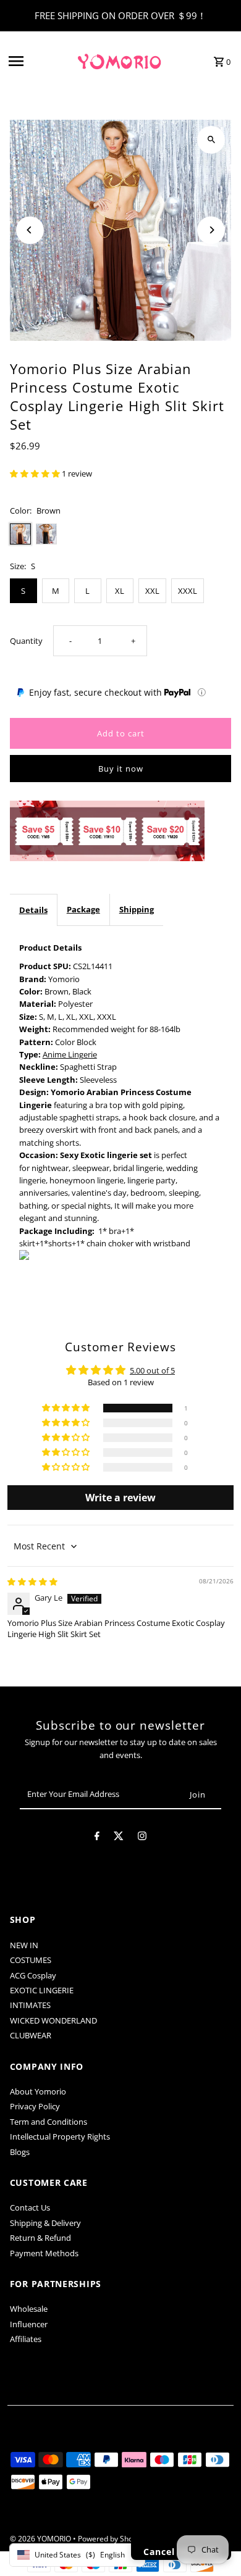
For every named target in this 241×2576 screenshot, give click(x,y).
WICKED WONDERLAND (53, 2020)
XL (120, 591)
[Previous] (30, 230)
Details (33, 910)
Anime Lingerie (70, 1054)
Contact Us (30, 2207)
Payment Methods (44, 2253)
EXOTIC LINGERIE (42, 1990)
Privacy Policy (35, 2106)
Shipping (137, 909)
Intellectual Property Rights (60, 2136)
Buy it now (121, 769)
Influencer (29, 2324)
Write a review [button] (120, 1498)
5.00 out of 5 (152, 1370)
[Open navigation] (38, 61)
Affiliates (26, 2339)
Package (83, 909)
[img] (32, 1582)
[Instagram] (142, 1838)
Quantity (26, 641)
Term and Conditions (49, 2122)
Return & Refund (40, 2238)
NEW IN (24, 1945)
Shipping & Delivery (45, 2223)
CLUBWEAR (31, 2035)
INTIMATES (30, 2005)
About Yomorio (38, 2091)
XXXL (188, 591)
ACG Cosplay (33, 1975)
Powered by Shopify (112, 2539)
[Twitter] (119, 1838)
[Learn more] (202, 692)
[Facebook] (97, 1838)
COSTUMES (31, 1960)
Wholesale (29, 2309)
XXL (152, 591)
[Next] (211, 230)
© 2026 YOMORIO (41, 2539)
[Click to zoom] (211, 140)
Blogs (20, 2152)
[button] (36, 473)
